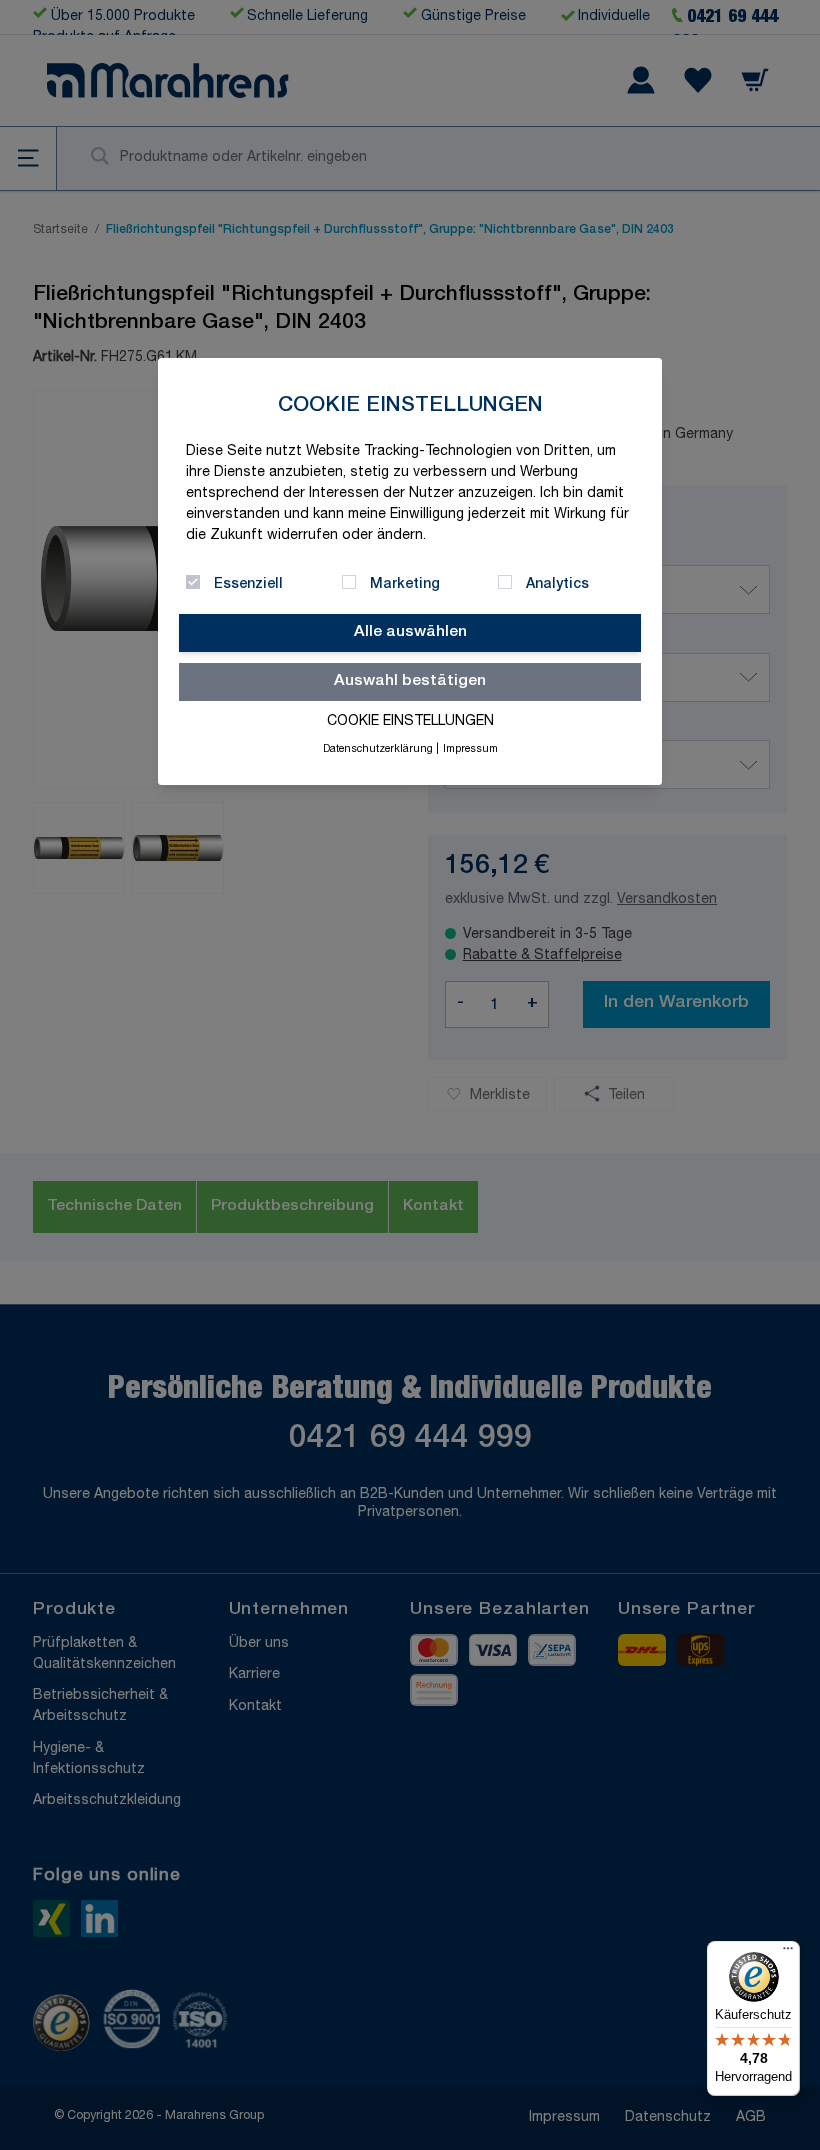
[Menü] (788, 1953)
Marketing (405, 585)
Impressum (470, 750)
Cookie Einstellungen (410, 722)
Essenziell (248, 585)
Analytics (557, 585)
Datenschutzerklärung (378, 750)
